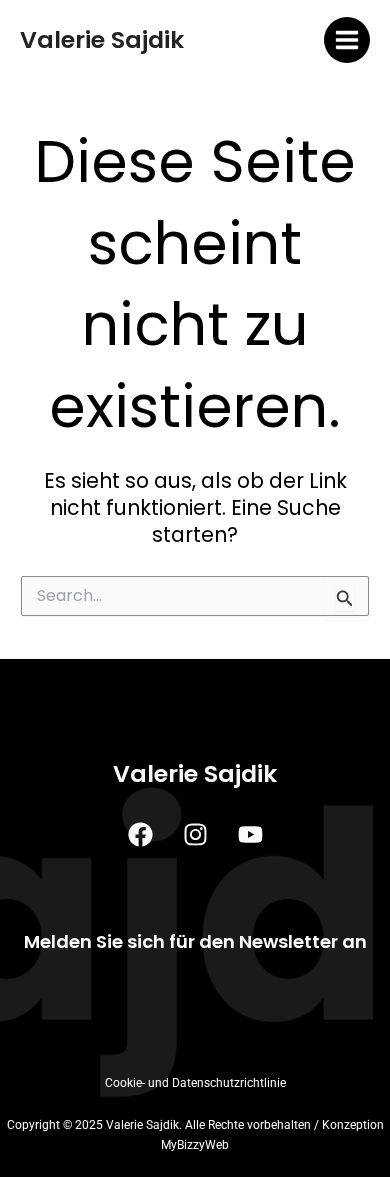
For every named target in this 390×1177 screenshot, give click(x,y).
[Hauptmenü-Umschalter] (347, 40)
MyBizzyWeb (195, 1145)
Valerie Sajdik (102, 39)
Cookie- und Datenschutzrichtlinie (195, 1083)
